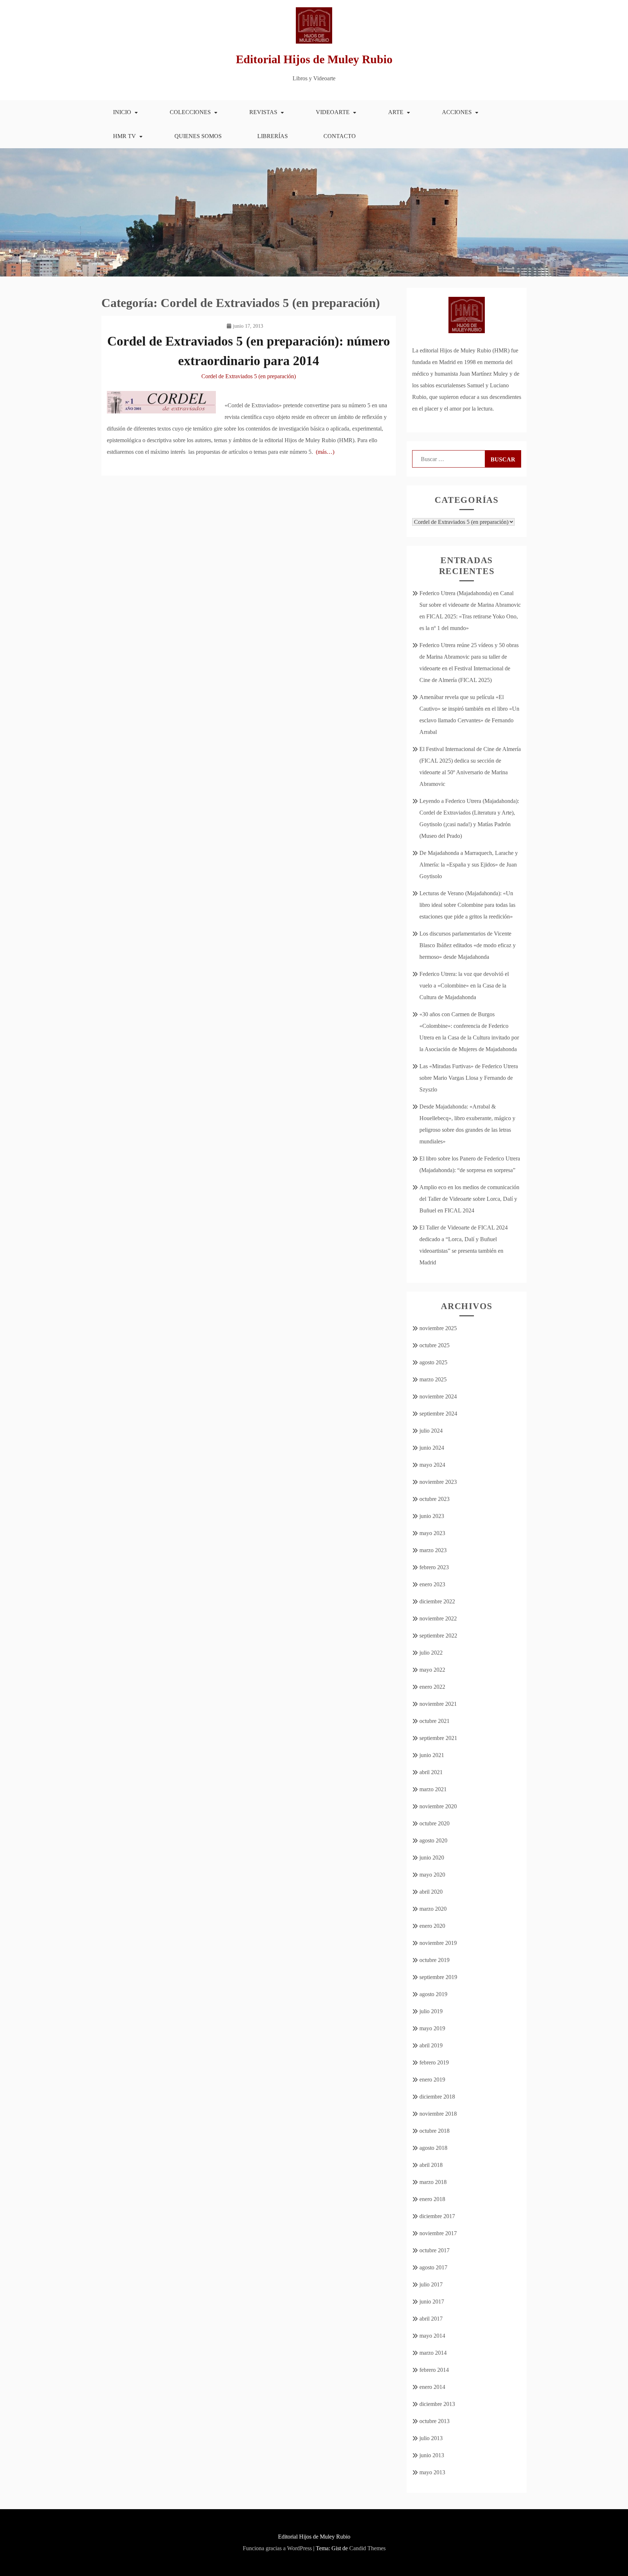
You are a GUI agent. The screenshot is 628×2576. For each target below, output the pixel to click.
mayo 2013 (432, 2472)
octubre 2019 (434, 1960)
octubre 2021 (434, 1721)
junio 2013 (432, 2455)
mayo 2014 (432, 2336)
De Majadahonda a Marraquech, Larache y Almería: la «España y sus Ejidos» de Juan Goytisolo (469, 865)
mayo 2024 (432, 1465)
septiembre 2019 (438, 1977)
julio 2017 (431, 2284)
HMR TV (124, 136)
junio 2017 (432, 2302)
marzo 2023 (433, 1550)
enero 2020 (432, 1926)
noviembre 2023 (438, 1482)
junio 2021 (432, 1755)
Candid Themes (367, 2548)
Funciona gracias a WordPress (277, 2548)
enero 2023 (432, 1584)
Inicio (122, 112)
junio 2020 (432, 1858)
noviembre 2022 (438, 1618)
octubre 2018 (434, 2131)
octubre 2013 (434, 2421)
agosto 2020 (433, 1840)
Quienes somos (198, 136)
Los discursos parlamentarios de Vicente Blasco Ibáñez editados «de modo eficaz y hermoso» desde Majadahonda (468, 945)
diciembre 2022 (437, 1601)
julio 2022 (431, 1653)
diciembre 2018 (437, 2097)
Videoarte (333, 112)
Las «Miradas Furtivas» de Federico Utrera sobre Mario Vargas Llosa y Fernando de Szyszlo (469, 1078)
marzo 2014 (433, 2353)
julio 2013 (431, 2438)
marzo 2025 (433, 1379)
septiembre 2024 (438, 1414)
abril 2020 (431, 1892)
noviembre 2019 (438, 1943)
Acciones (457, 112)
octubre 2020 (434, 1823)
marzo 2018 (433, 2182)
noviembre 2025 (438, 1328)
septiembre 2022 (438, 1636)
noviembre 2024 (438, 1396)
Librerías (273, 136)
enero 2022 (432, 1687)
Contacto (340, 136)
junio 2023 (432, 1516)
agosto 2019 (433, 1994)
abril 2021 (431, 1772)
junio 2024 (432, 1448)
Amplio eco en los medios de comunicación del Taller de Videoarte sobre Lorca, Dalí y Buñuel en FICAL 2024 (469, 1199)
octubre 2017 (434, 2250)
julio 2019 (431, 2011)
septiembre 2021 (438, 1738)
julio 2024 (431, 1431)
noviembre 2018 (438, 2114)
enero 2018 (432, 2199)
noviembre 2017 (438, 2233)
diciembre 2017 (437, 2216)
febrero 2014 (434, 2370)
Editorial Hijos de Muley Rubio (314, 59)
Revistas (263, 112)
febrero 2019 (434, 2062)
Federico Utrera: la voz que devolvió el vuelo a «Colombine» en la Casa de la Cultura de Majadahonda (464, 986)
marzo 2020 (433, 1909)
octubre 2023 (434, 1499)
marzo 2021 (433, 1789)
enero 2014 (432, 2387)
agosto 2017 (433, 2267)
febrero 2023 (434, 1567)
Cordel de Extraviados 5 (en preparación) (249, 376)
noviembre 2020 (438, 1806)
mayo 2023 (432, 1533)
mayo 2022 (432, 1670)
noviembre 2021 (438, 1704)
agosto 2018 (433, 2148)
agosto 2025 (433, 1362)
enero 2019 (432, 2080)
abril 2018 (431, 2165)
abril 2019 (431, 2045)
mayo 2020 (432, 1875)
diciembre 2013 (437, 2404)
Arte (396, 112)
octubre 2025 (434, 1345)
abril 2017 (431, 2319)
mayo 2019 (432, 2028)
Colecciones (190, 112)
